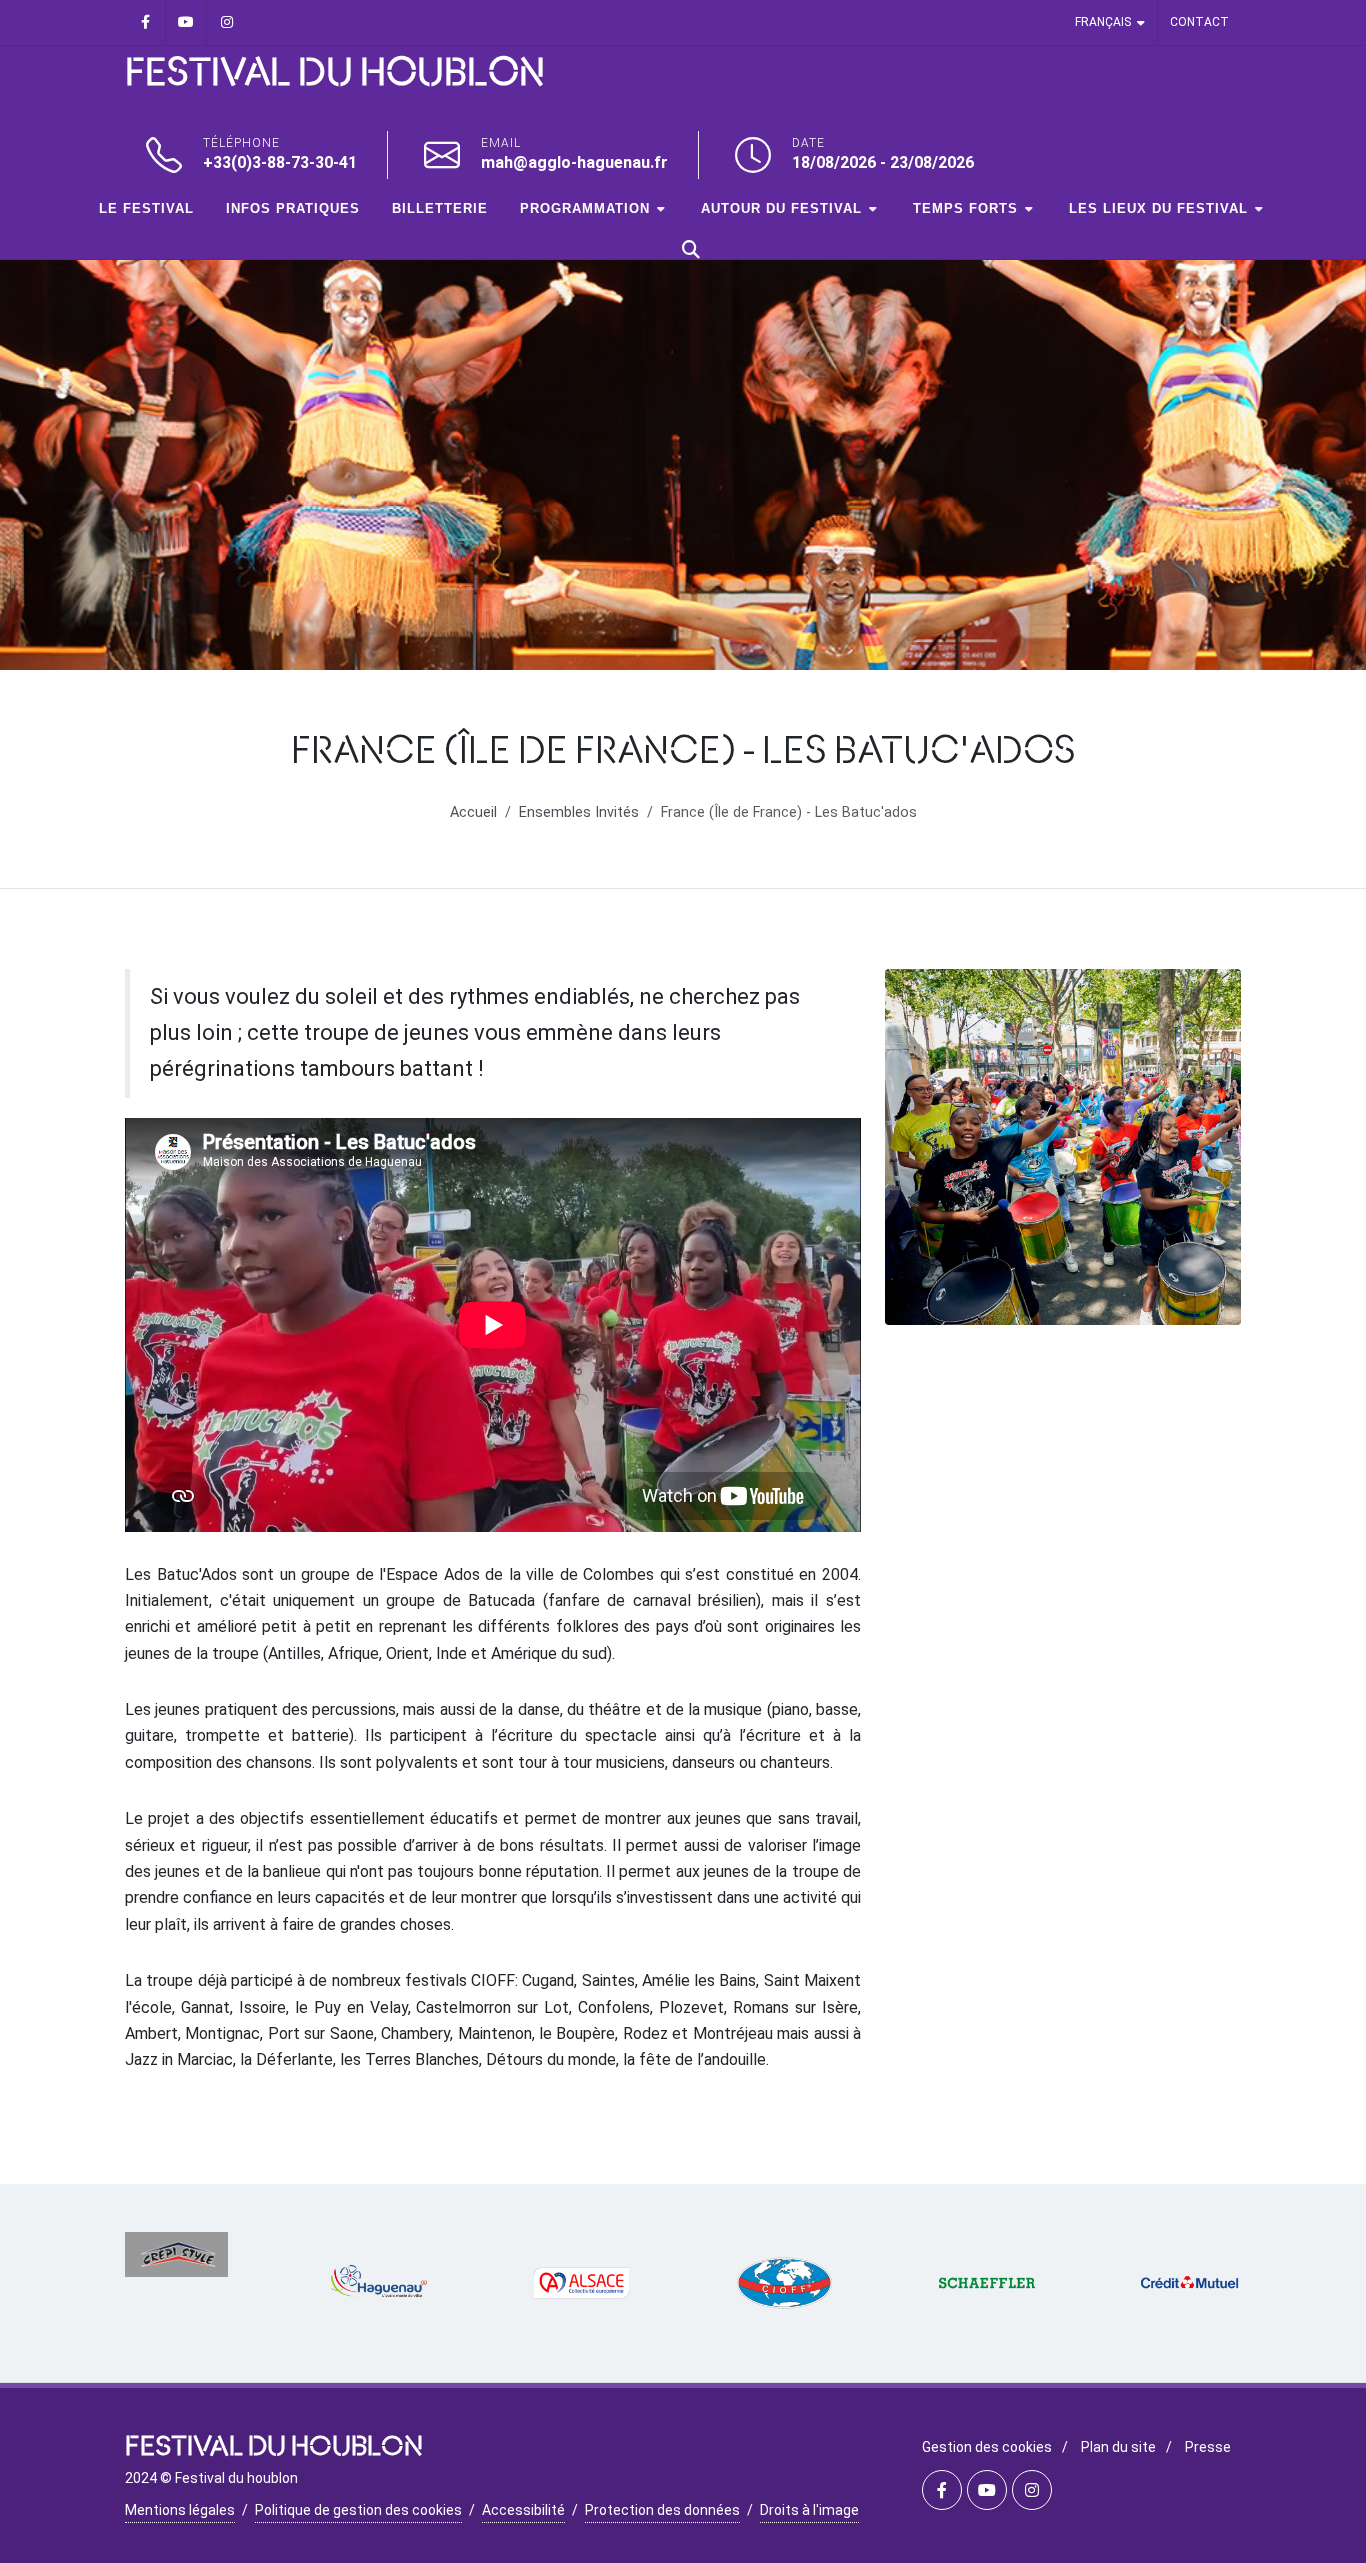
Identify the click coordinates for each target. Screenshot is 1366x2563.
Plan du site (1118, 2447)
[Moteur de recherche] (691, 249)
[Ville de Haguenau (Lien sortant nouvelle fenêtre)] (379, 2283)
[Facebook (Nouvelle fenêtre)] (145, 22)
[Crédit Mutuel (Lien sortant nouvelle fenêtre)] (1189, 2283)
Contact (1199, 22)
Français (1103, 22)
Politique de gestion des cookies (358, 2510)
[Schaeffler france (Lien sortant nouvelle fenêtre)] (987, 2283)
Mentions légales (180, 2510)
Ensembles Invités (579, 812)
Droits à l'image (809, 2510)
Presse (1208, 2447)
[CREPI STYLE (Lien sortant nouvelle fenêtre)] (176, 2254)
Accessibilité (523, 2510)
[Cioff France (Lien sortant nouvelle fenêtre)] (784, 2283)
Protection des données (662, 2510)
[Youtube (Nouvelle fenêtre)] (186, 22)
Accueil (473, 812)
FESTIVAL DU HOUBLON (335, 74)
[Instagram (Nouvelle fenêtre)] (227, 22)
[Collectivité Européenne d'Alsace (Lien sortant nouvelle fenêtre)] (581, 2283)
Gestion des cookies (987, 2447)
